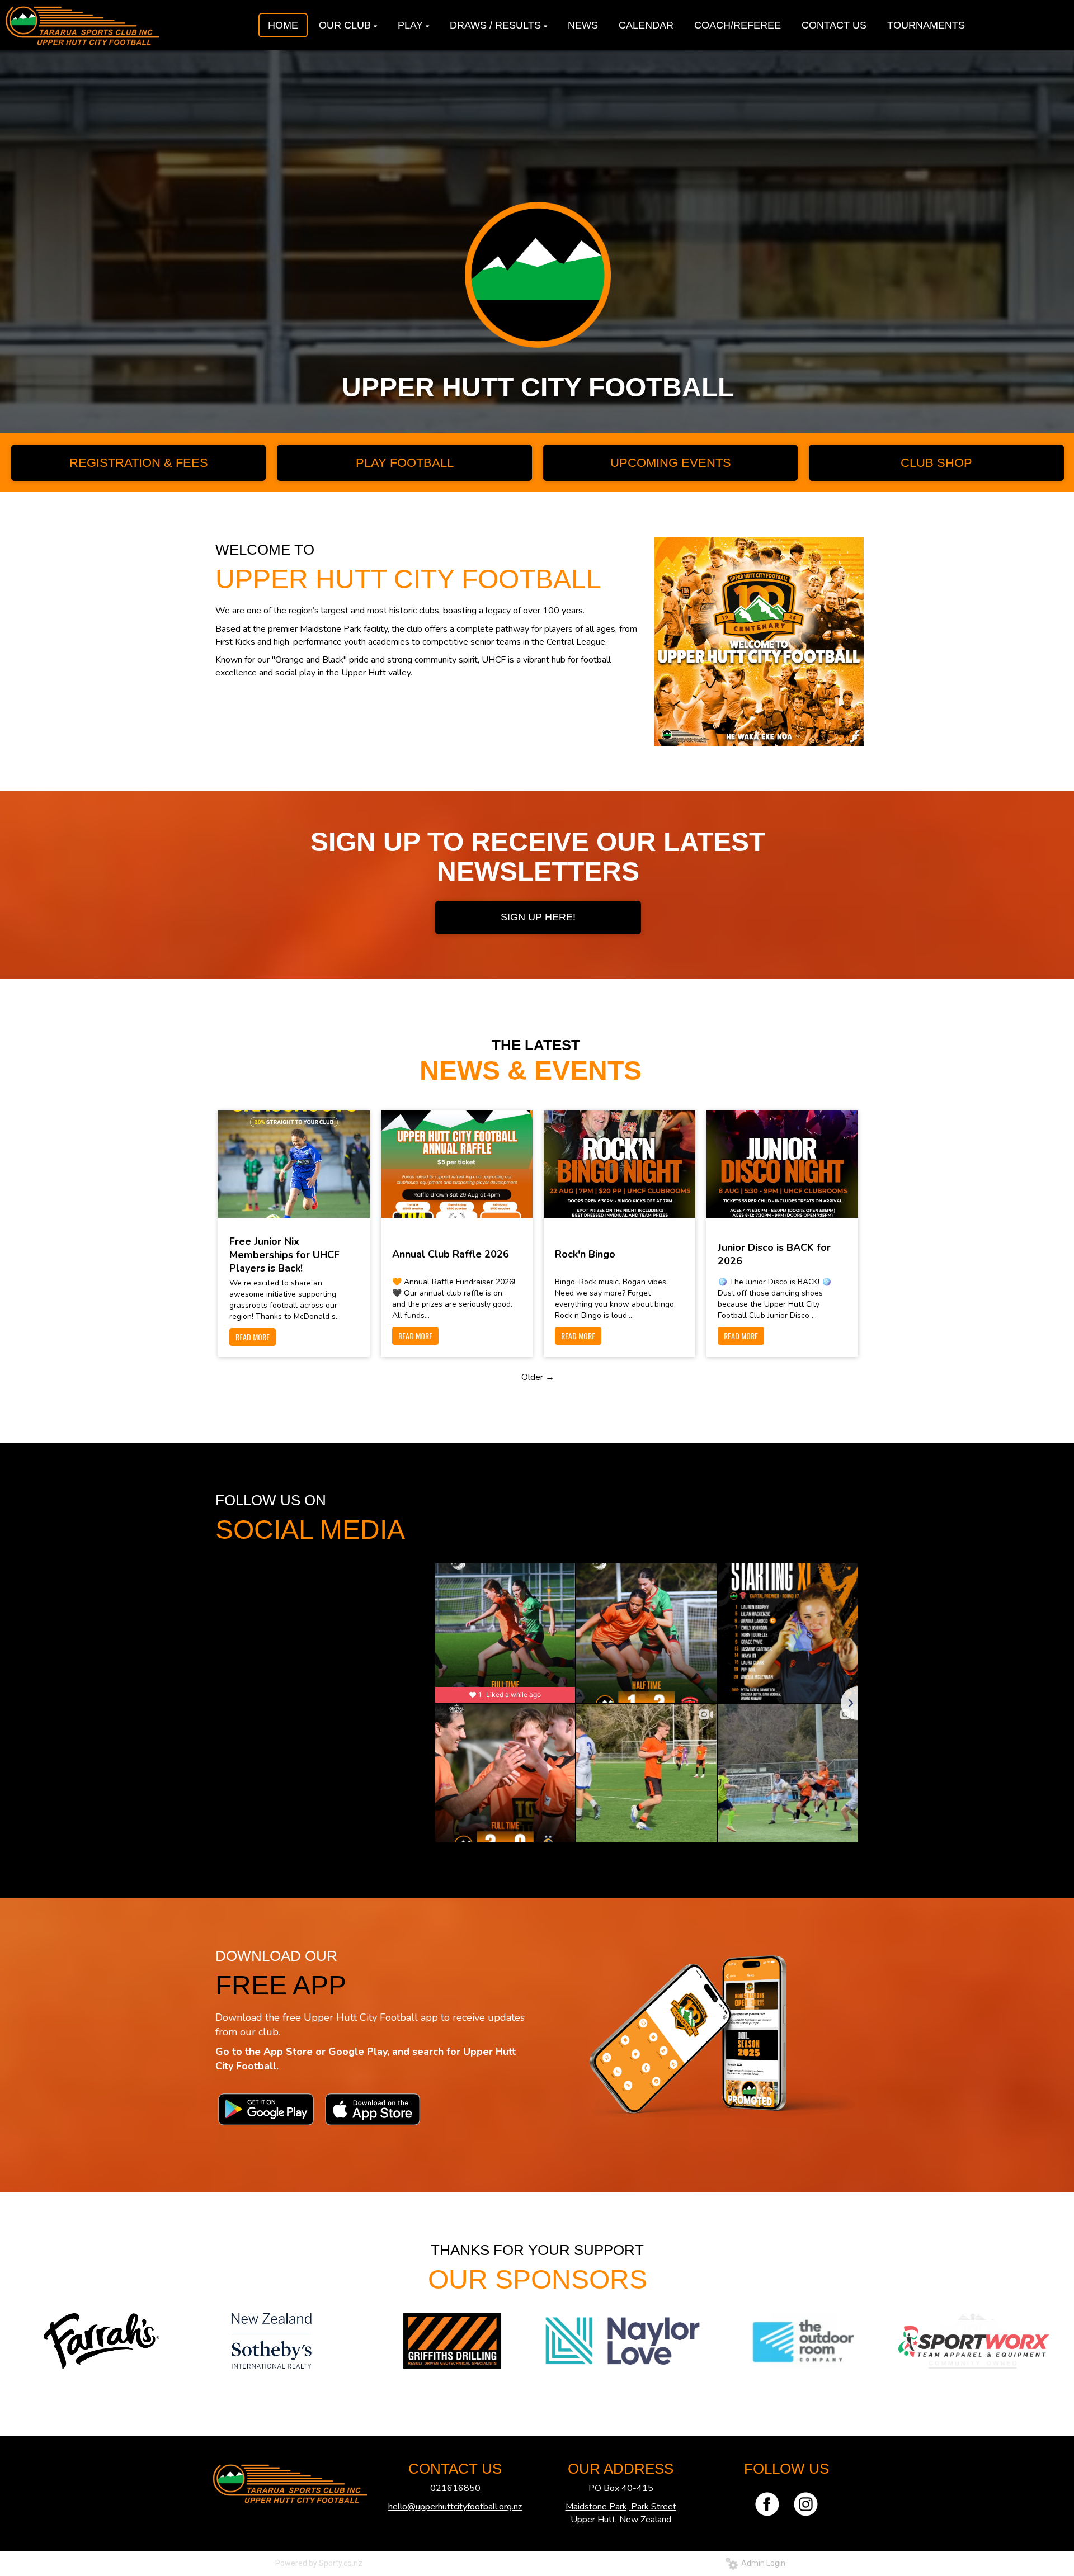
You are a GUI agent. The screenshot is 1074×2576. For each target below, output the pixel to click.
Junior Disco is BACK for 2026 (774, 1254)
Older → (538, 1377)
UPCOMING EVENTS (671, 463)
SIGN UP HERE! (538, 917)
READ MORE (253, 1337)
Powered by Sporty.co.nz (319, 2563)
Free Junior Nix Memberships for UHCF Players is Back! (284, 1255)
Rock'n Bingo (585, 1254)
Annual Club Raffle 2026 (451, 1254)
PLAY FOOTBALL (405, 463)
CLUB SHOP (936, 463)
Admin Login (762, 2563)
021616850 (455, 2488)
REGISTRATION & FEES (139, 463)
